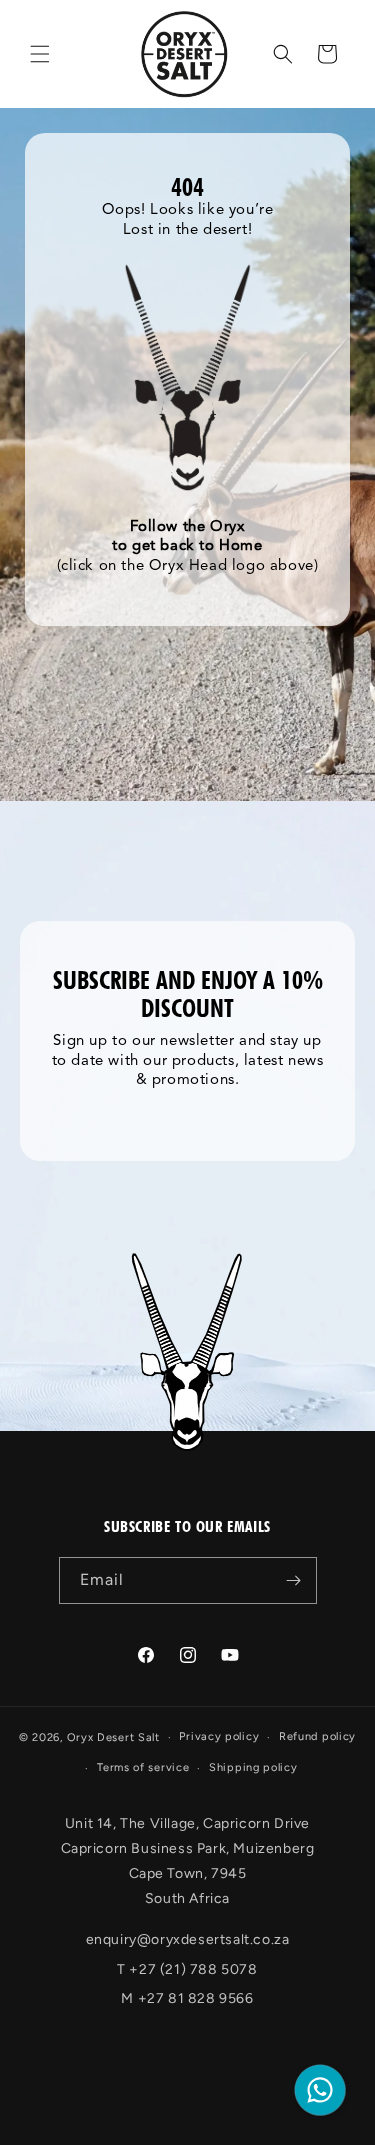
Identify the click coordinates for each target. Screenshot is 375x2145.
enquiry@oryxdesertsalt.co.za (188, 1939)
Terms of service (143, 1767)
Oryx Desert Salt (113, 1737)
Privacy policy (219, 1736)
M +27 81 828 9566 (187, 1998)
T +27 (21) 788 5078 (187, 1969)
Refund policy (317, 1736)
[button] (40, 54)
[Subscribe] (294, 1580)
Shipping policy (253, 1767)
